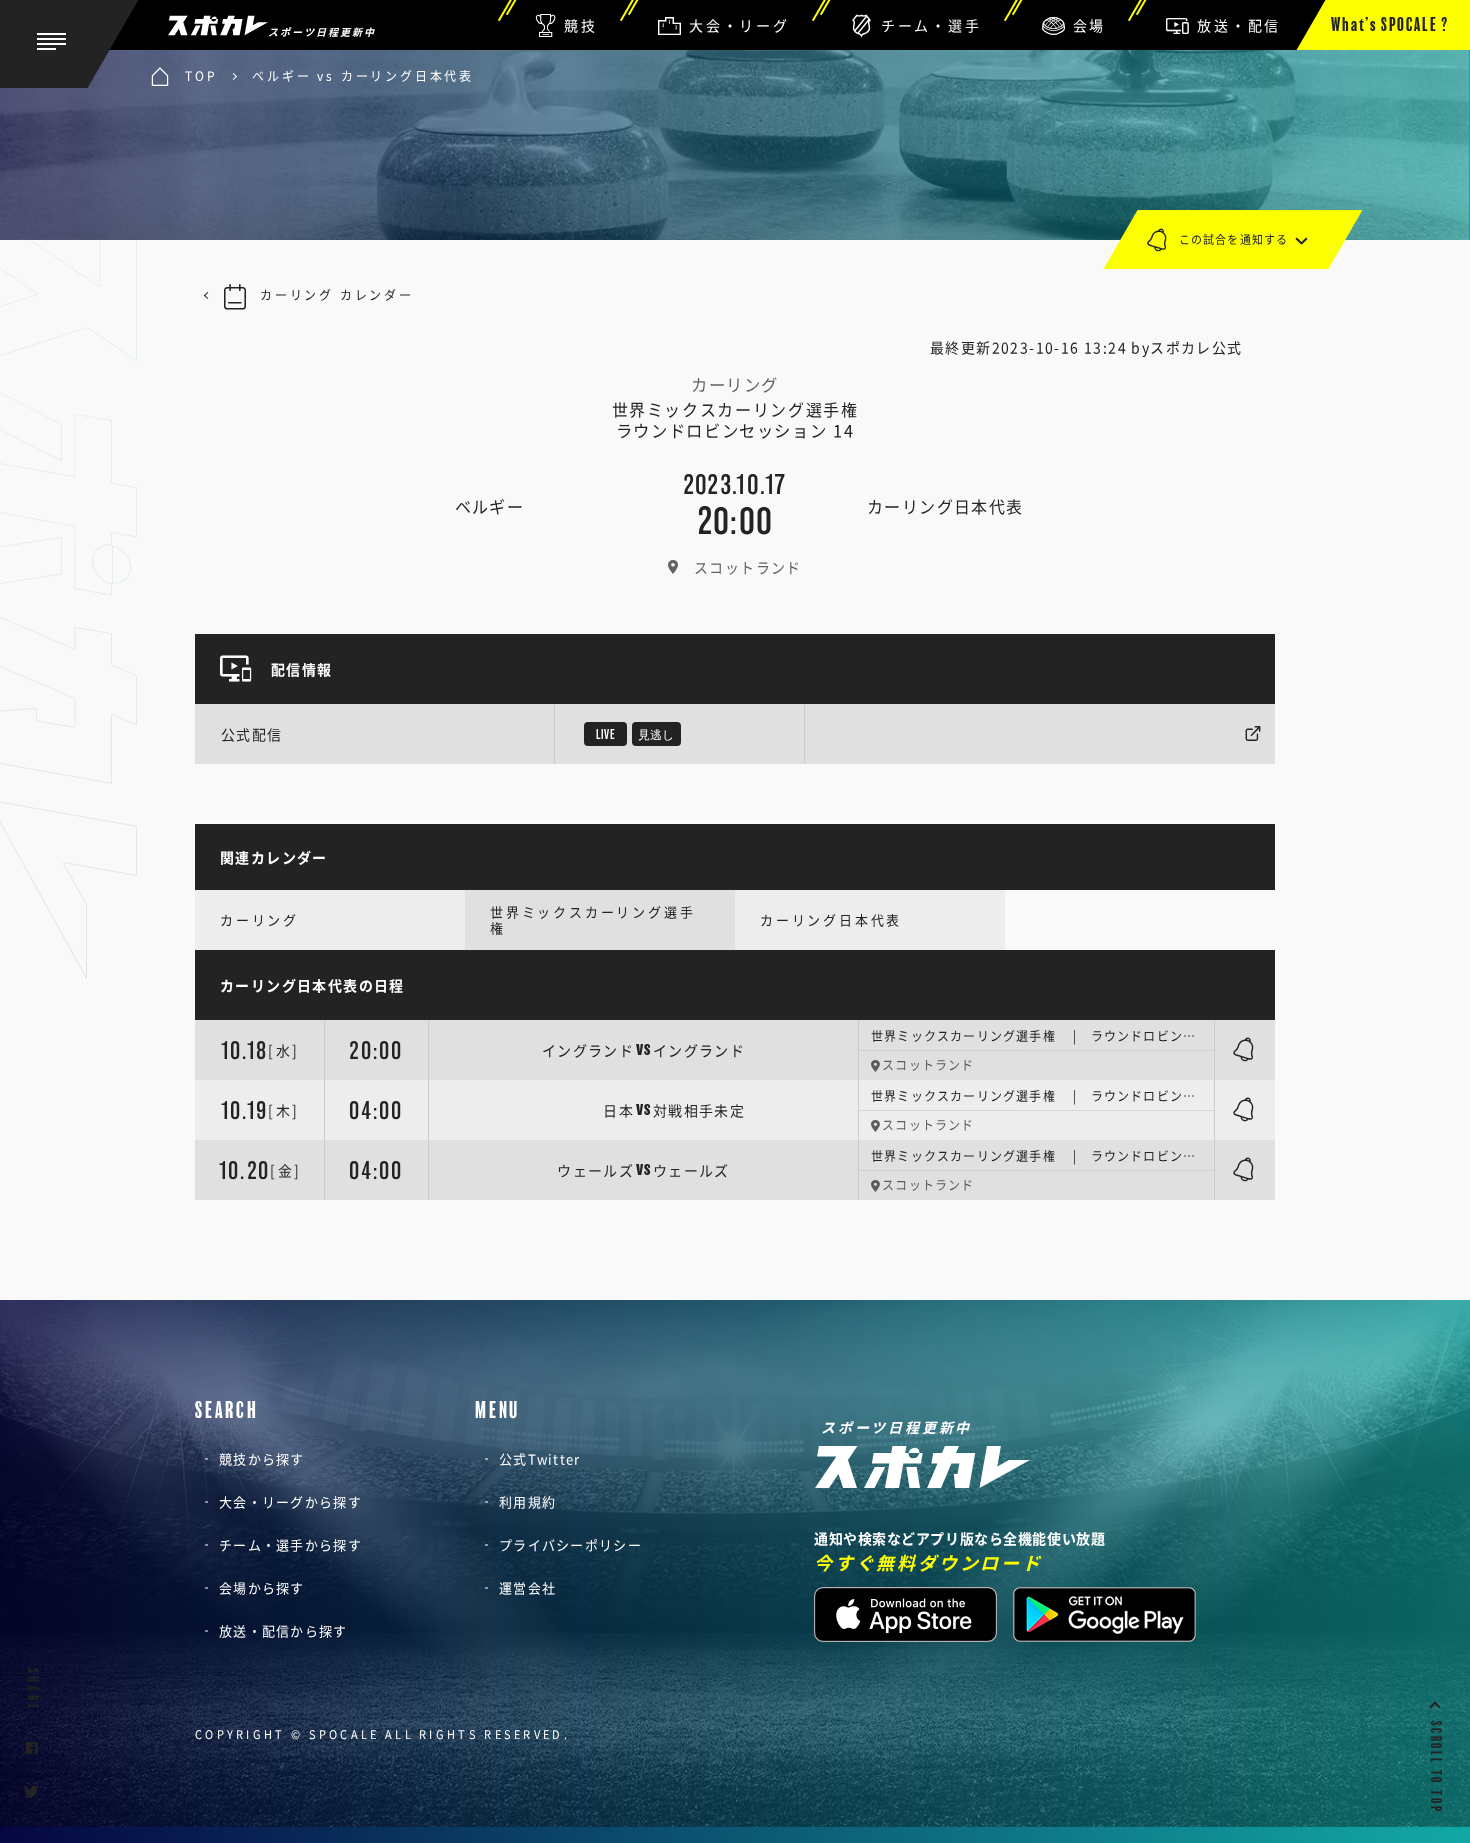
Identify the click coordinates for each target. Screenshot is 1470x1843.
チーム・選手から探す (290, 1544)
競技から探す (262, 1458)
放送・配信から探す (283, 1630)
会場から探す (262, 1587)
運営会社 (527, 1587)
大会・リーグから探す (290, 1501)
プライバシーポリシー (570, 1544)
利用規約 (527, 1501)
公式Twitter (540, 1458)
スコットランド (748, 567)
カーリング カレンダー (337, 295)
